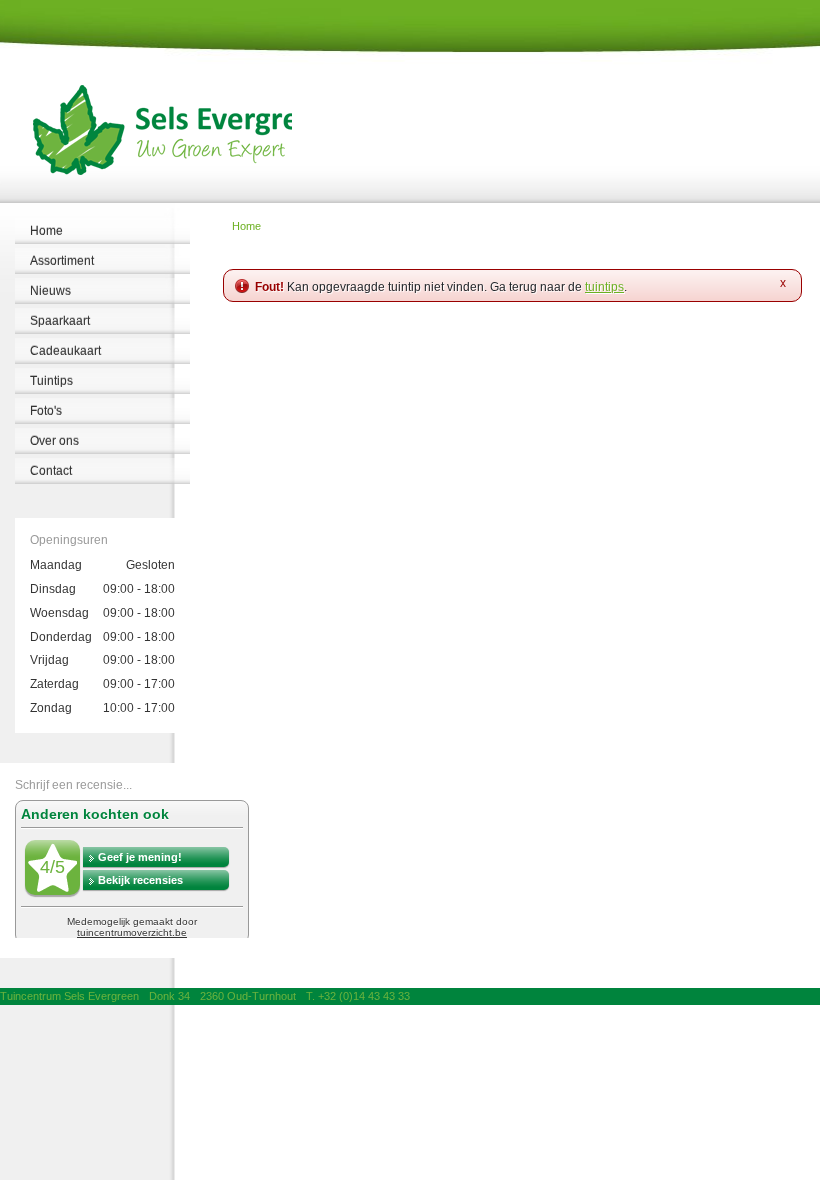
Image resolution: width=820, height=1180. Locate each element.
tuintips (604, 287)
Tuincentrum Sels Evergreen (69, 996)
